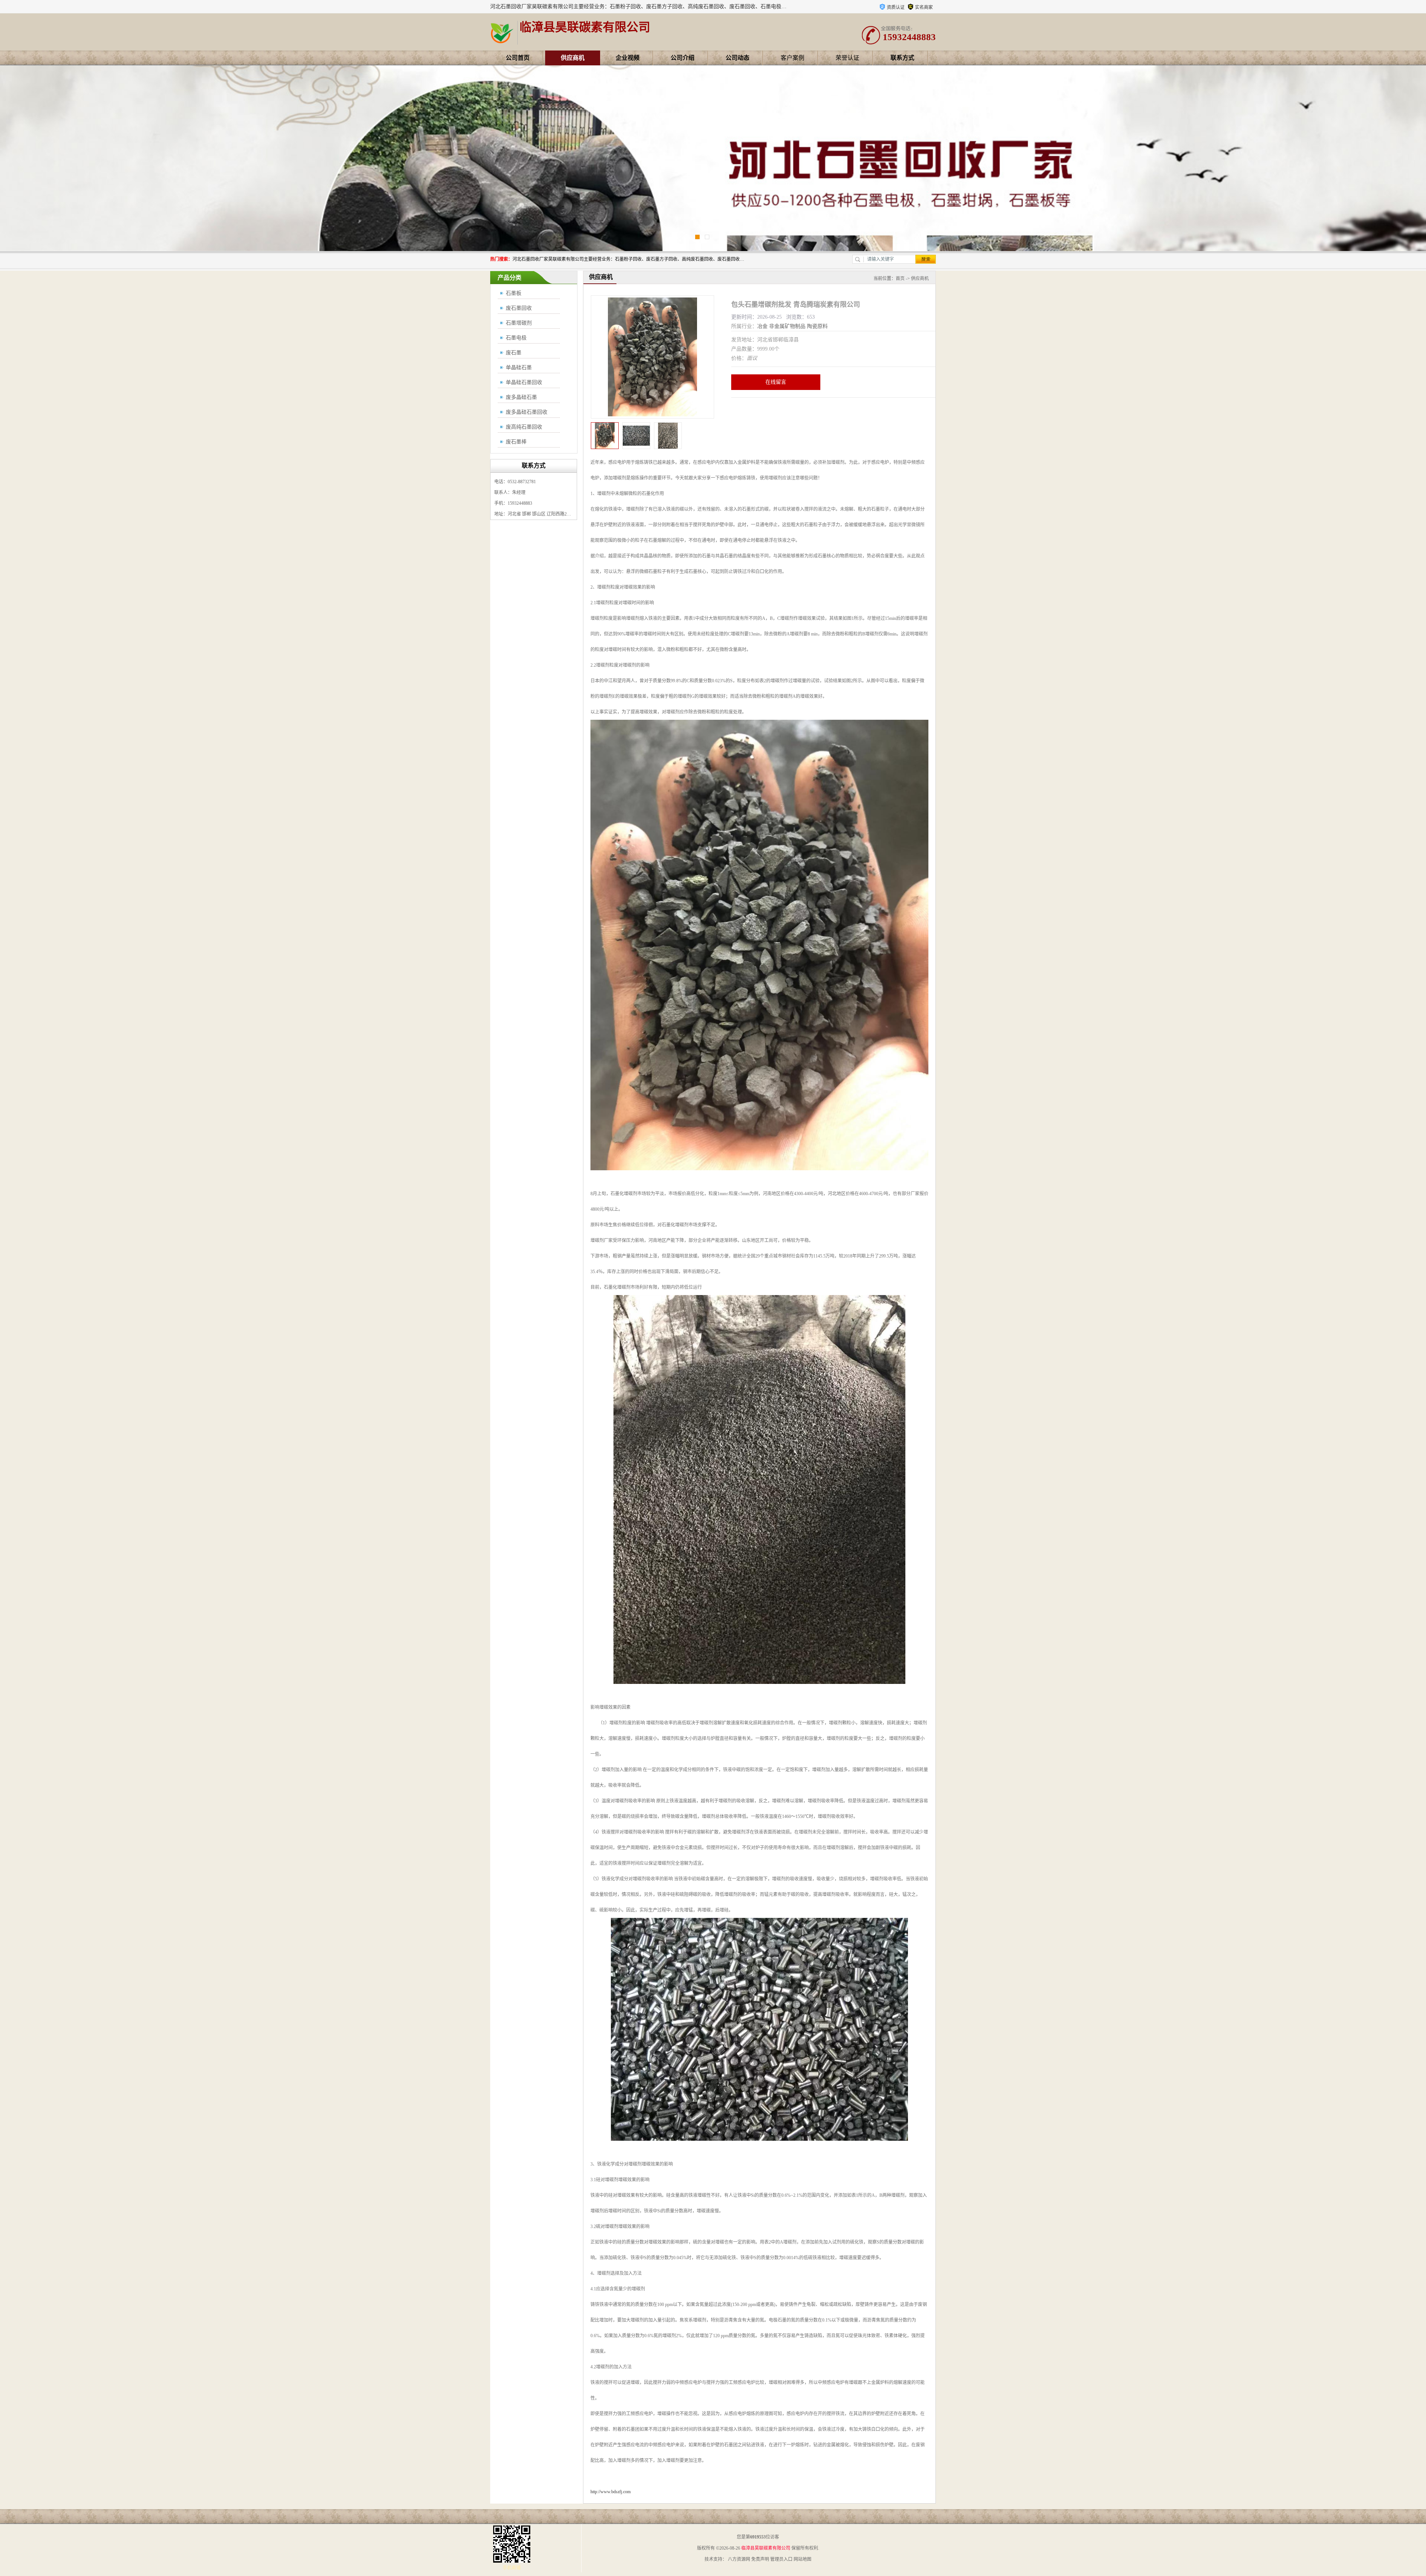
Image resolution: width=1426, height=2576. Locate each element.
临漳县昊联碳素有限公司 (766, 2548)
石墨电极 (516, 338)
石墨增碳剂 (519, 323)
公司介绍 (683, 58)
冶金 (762, 326)
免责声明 (760, 2559)
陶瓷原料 (817, 326)
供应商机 (573, 58)
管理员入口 (781, 2559)
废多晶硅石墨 (521, 397)
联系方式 (902, 58)
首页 (900, 279)
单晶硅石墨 (519, 367)
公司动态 (738, 58)
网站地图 (802, 2559)
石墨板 (514, 293)
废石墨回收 (519, 308)
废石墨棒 (516, 442)
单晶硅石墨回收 (524, 382)
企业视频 (628, 58)
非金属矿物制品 (787, 326)
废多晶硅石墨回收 (527, 412)
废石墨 (514, 353)
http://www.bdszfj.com (611, 2492)
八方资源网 (739, 2559)
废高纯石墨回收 (524, 427)
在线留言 (776, 382)
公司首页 (518, 58)
